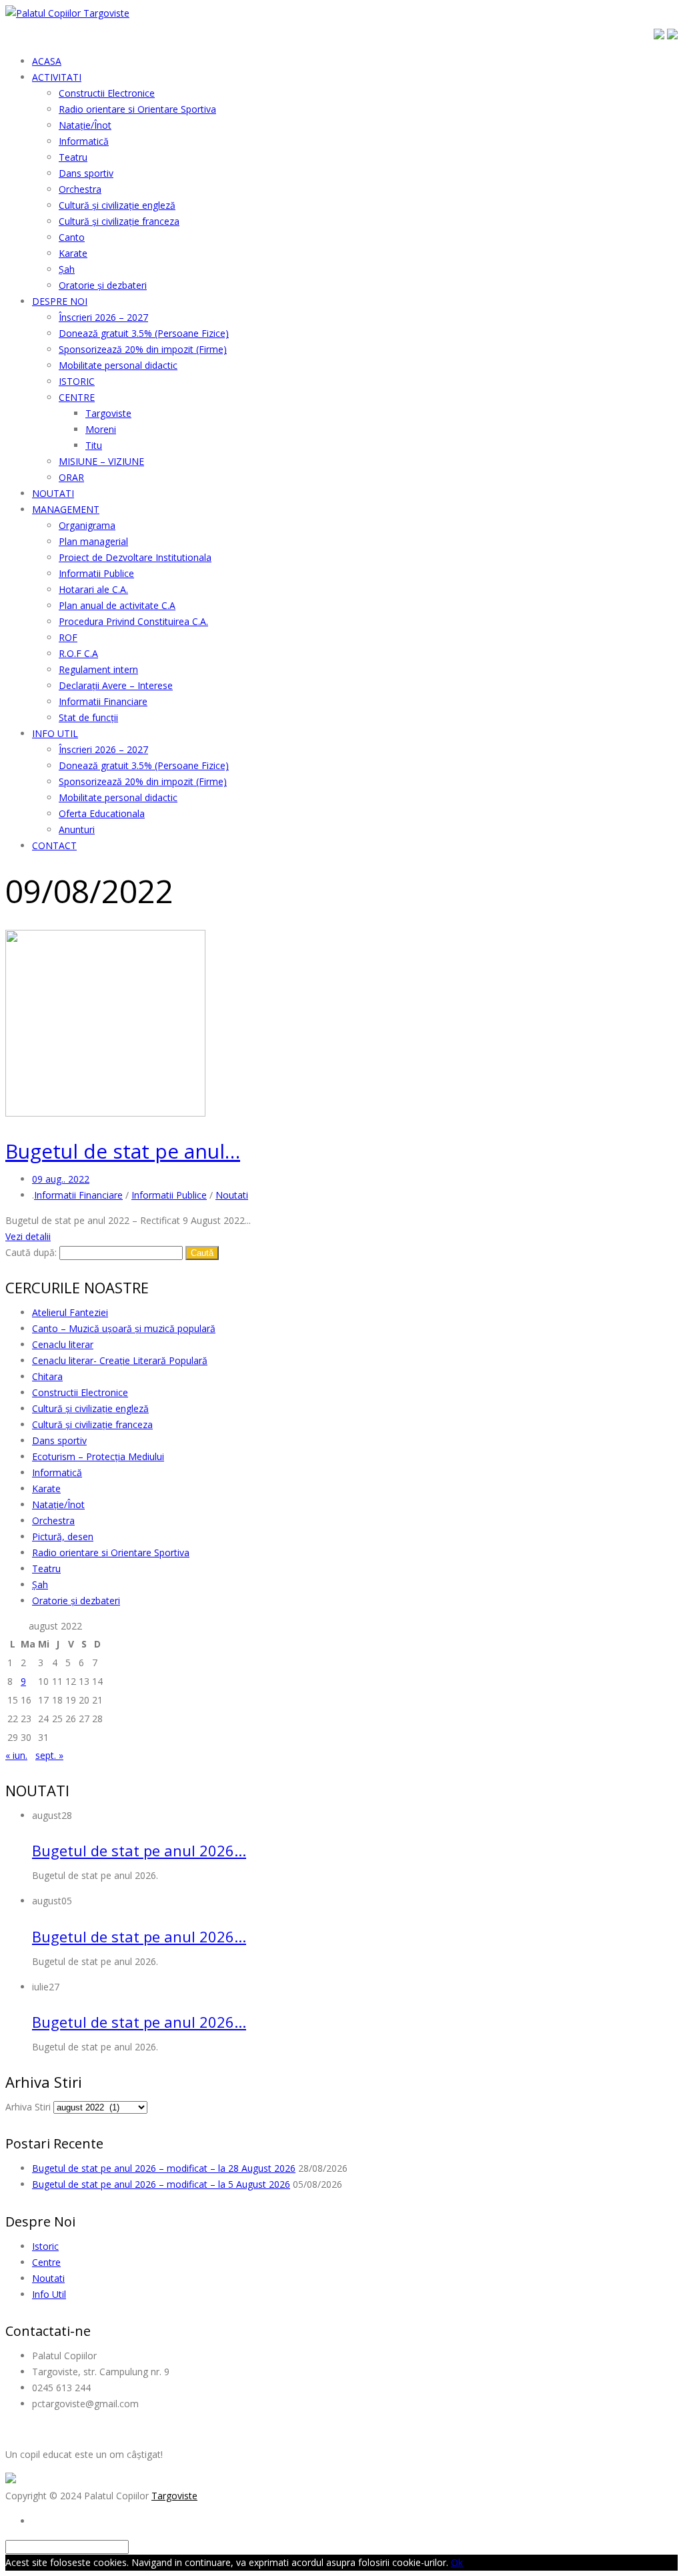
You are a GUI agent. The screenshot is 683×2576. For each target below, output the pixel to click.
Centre (46, 2262)
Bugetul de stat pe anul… (123, 1151)
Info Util (49, 2294)
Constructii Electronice (80, 1392)
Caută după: (31, 1252)
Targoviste (174, 2496)
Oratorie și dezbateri (76, 1600)
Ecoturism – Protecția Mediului (98, 1456)
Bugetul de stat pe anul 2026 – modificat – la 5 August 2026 (161, 2184)
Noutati (232, 1195)
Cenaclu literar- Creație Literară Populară (120, 1360)
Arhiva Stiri (28, 2107)
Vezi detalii (28, 1236)
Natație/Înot (58, 1504)
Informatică (57, 1472)
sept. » (49, 1755)
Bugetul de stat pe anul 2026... (139, 1850)
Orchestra (53, 1520)
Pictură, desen (63, 1536)
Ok (457, 2562)
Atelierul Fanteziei (70, 1312)
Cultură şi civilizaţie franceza (92, 1424)
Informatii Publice (169, 1195)
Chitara (47, 1376)
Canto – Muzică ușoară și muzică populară (124, 1328)
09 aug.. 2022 (61, 1179)
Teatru (46, 1568)
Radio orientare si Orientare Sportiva (111, 1552)
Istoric (45, 2246)
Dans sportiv (59, 1440)
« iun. (16, 1755)
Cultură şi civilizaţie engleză (90, 1408)
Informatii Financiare (78, 1195)
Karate (46, 1488)
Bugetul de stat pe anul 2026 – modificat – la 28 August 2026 (164, 2168)
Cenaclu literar (63, 1344)
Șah (40, 1584)
